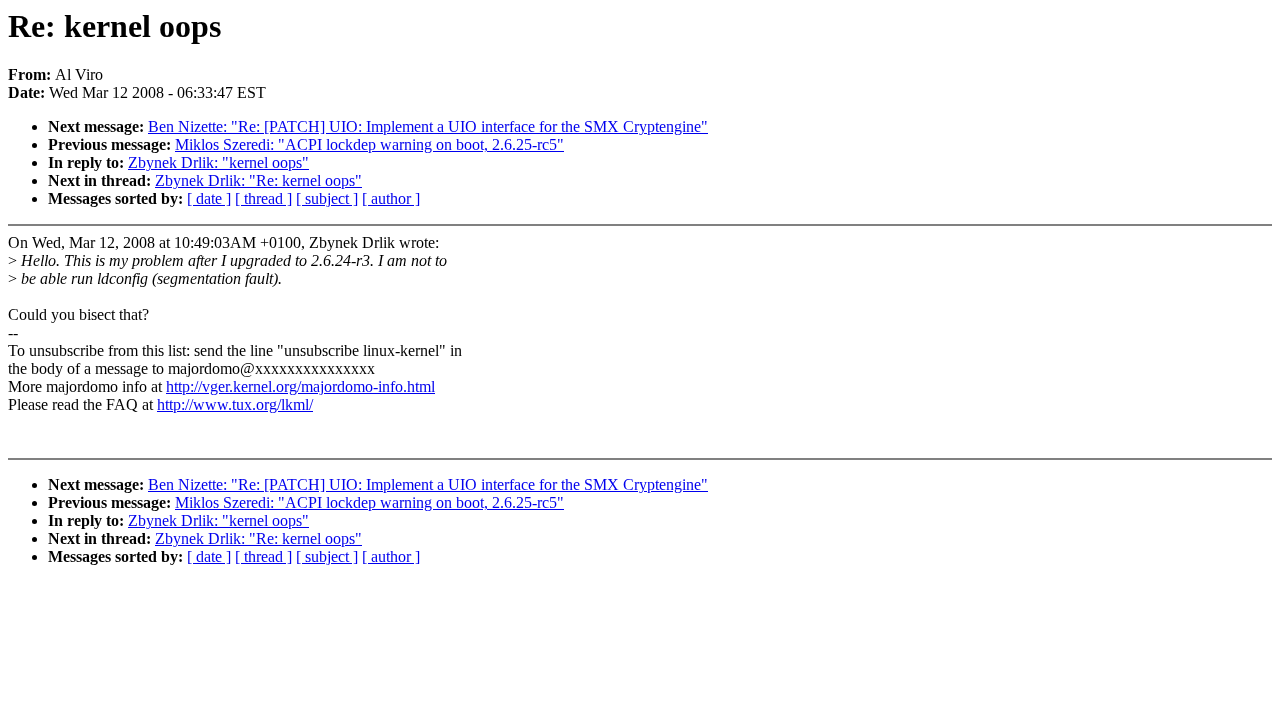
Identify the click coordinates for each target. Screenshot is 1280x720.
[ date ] (209, 198)
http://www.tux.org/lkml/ (235, 404)
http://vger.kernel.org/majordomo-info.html (300, 386)
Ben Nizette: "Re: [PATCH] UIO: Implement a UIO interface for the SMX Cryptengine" (428, 126)
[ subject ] (327, 198)
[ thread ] (263, 198)
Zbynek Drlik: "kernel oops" (218, 162)
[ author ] (391, 198)
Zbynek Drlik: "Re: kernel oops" (258, 180)
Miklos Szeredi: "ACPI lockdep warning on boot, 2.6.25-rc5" (369, 144)
